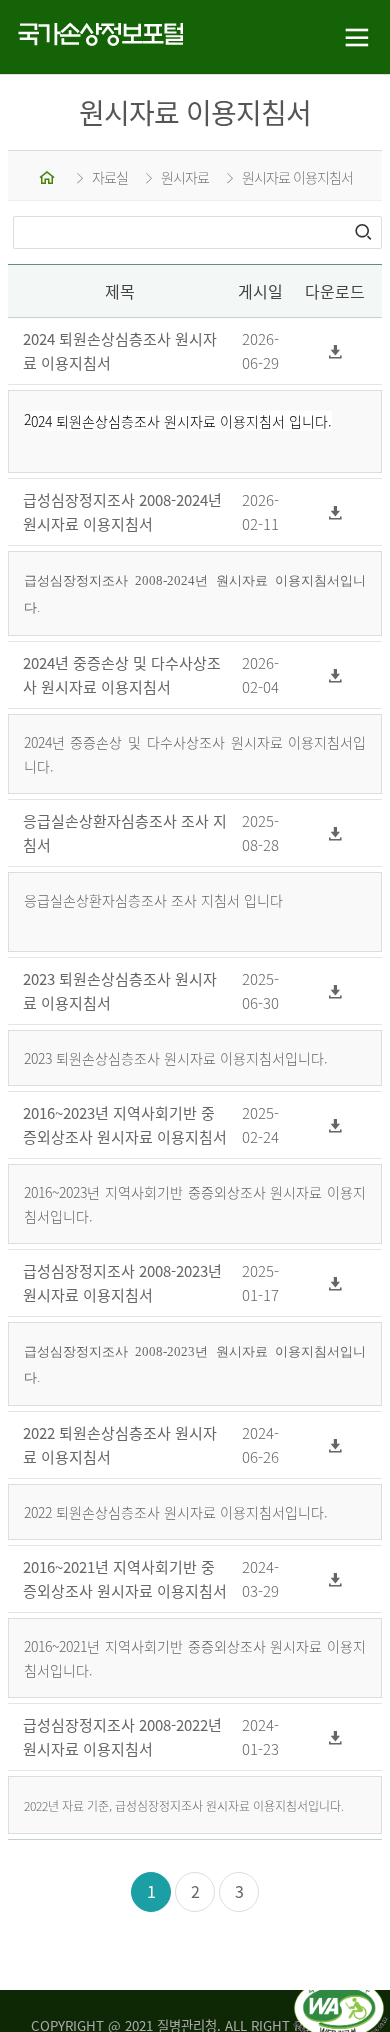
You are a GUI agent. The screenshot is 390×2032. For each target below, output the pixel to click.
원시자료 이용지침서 (297, 177)
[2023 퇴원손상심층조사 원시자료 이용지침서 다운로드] (336, 990)
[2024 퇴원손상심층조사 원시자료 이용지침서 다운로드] (336, 351)
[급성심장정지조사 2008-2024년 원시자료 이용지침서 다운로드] (336, 512)
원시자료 (185, 177)
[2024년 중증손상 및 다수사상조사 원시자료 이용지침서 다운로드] (336, 674)
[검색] (365, 232)
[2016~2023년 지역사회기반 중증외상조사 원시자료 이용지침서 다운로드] (336, 1124)
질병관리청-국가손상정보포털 (97, 37)
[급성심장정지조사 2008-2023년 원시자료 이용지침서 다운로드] (336, 1282)
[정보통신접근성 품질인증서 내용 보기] (340, 1990)
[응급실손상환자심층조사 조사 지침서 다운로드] (336, 832)
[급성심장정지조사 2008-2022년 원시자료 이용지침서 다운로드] (336, 1737)
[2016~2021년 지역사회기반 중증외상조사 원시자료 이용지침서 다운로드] (336, 1579)
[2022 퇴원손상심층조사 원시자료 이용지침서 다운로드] (336, 1445)
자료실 (110, 177)
